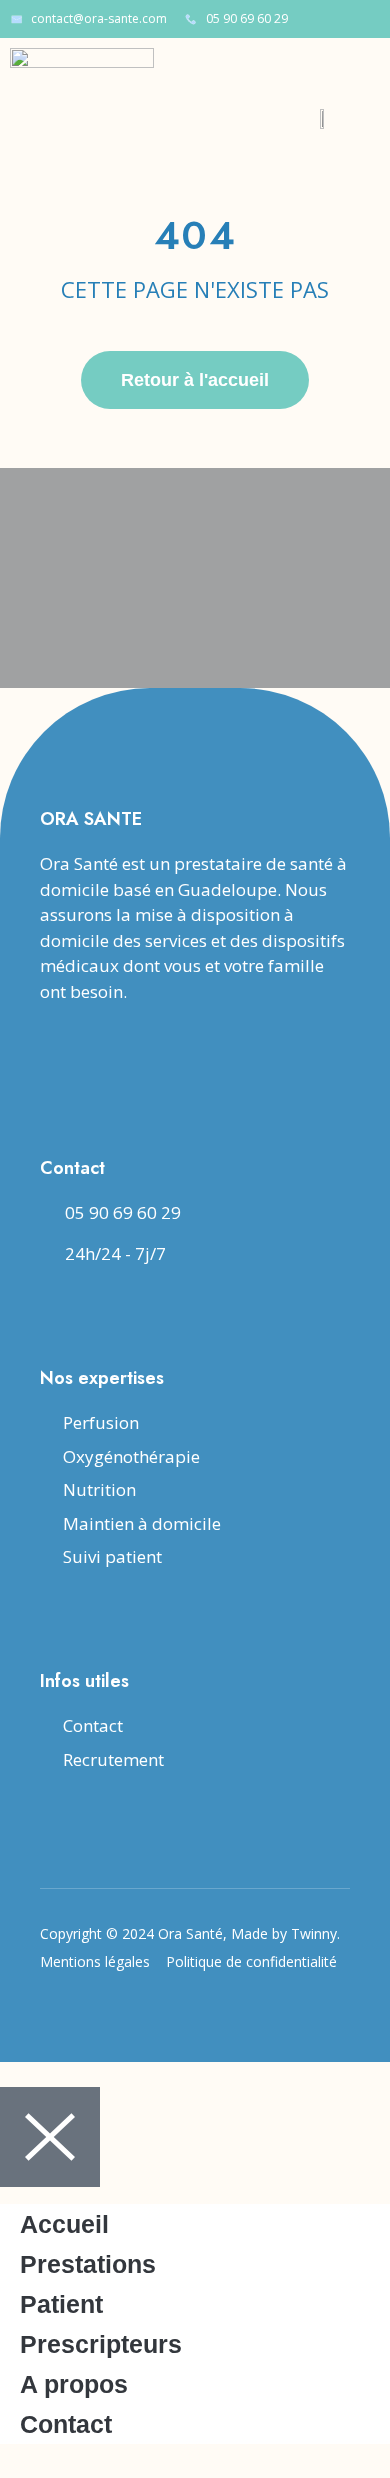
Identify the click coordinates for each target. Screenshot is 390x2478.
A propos (74, 2384)
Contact (66, 2424)
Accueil (64, 2224)
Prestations (88, 2264)
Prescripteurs (101, 2344)
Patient (61, 2304)
